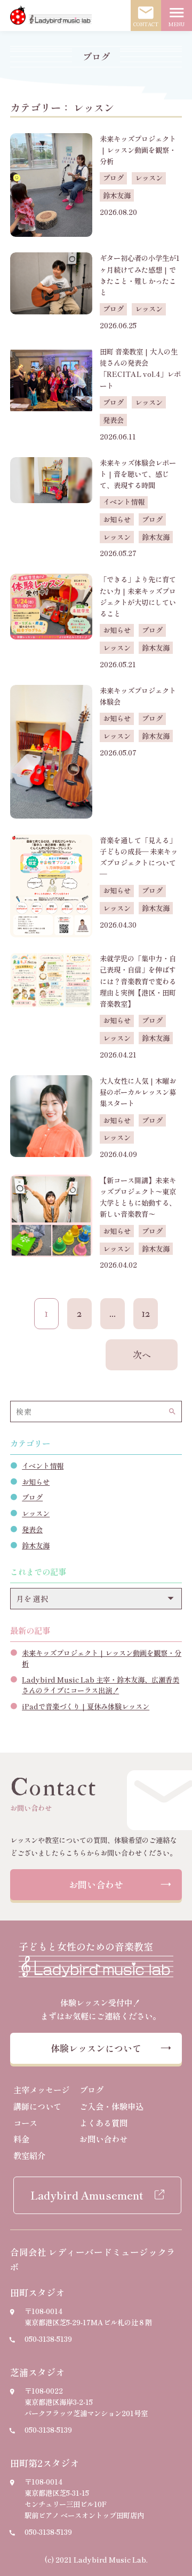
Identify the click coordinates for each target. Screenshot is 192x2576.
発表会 (32, 1529)
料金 (21, 2139)
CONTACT (146, 16)
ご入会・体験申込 (111, 2106)
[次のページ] (141, 1355)
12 (146, 1314)
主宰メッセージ (41, 2089)
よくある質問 (103, 2123)
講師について (37, 2106)
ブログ (32, 1497)
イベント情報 (43, 1466)
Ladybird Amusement (87, 2195)
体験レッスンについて (96, 2048)
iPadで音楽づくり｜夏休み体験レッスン (86, 1706)
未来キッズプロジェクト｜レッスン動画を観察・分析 (102, 1658)
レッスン (36, 1513)
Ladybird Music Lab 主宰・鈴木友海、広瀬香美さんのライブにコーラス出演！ (101, 1685)
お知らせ (36, 1482)
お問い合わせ (96, 1884)
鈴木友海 (36, 1545)
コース (25, 2123)
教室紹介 (29, 2155)
